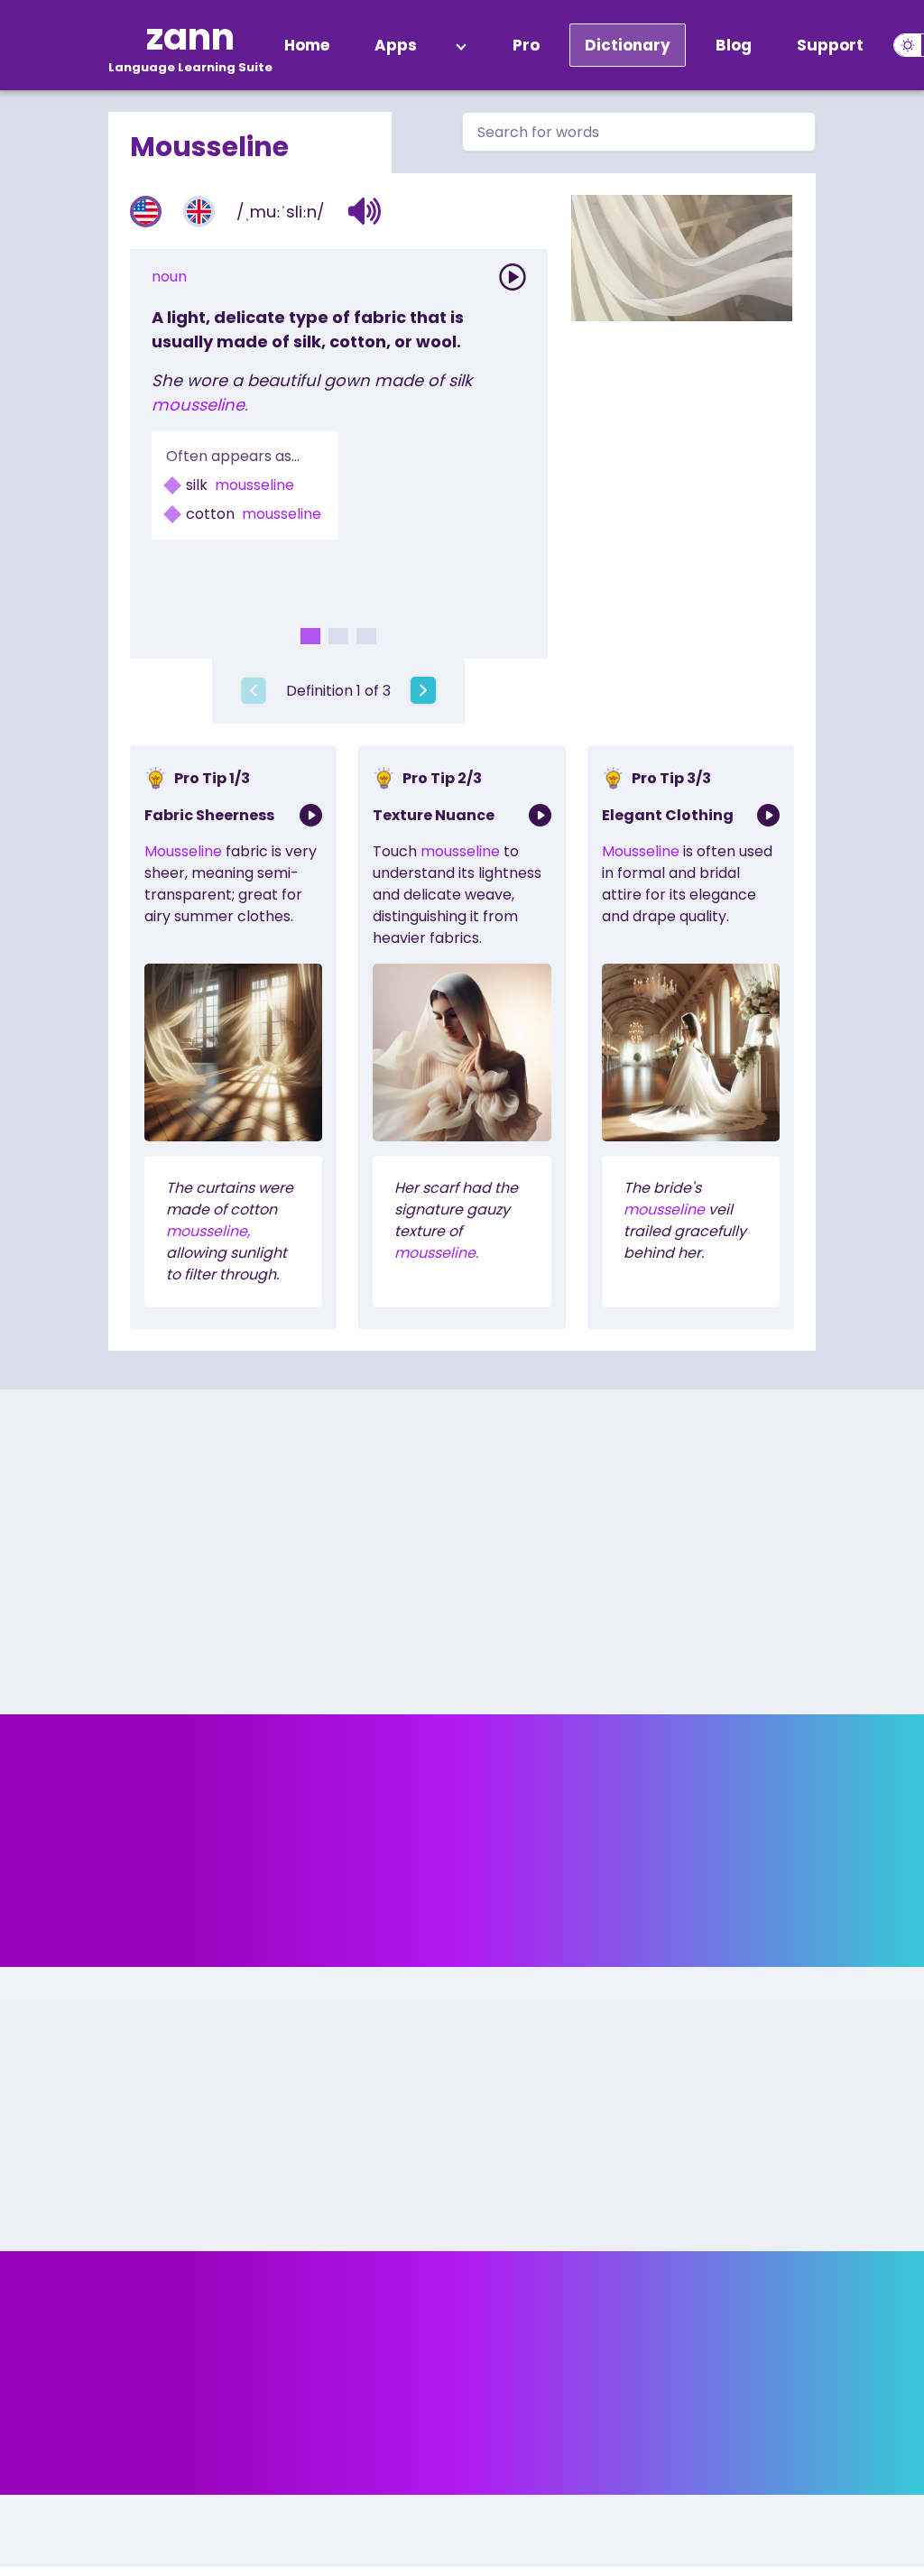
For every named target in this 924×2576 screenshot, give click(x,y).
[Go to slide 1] (310, 636)
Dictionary (628, 45)
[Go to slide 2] (338, 636)
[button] (365, 211)
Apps (396, 45)
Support (830, 45)
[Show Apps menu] (461, 45)
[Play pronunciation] (513, 277)
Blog (734, 45)
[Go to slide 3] (366, 636)
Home (307, 45)
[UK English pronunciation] (199, 212)
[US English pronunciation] (146, 212)
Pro (526, 45)
